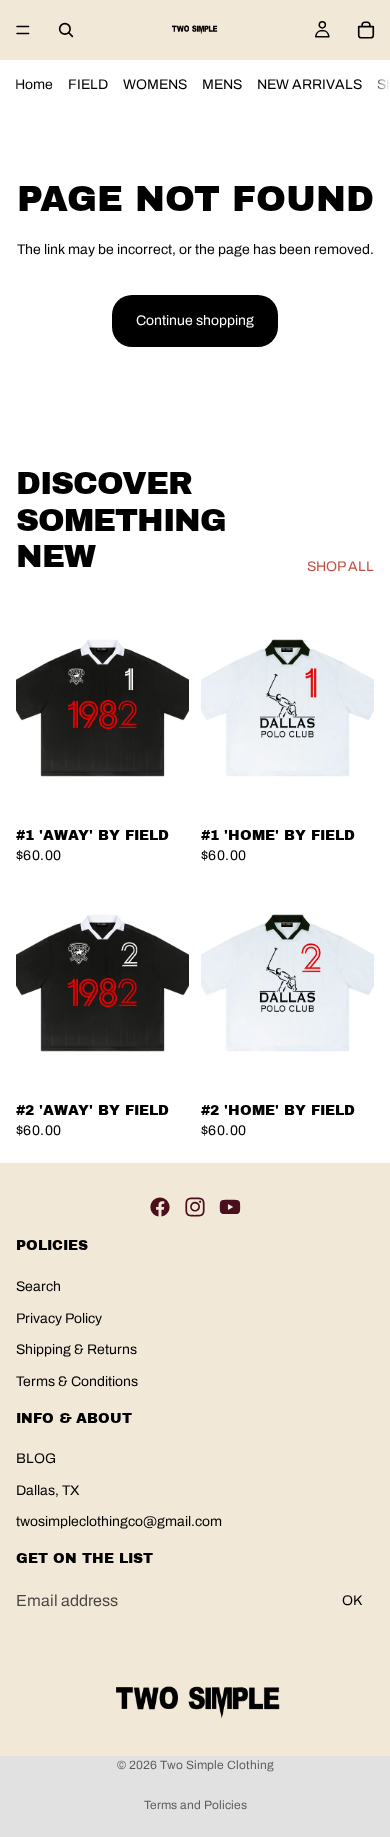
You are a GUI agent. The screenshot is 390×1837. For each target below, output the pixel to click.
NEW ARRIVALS (309, 84)
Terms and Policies (195, 1805)
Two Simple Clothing (217, 1765)
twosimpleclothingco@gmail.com (119, 1522)
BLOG (36, 1458)
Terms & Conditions (77, 1381)
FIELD (88, 84)
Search (38, 1286)
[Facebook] (160, 1208)
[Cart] (366, 30)
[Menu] (23, 30)
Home (34, 84)
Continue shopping (195, 320)
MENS (222, 84)
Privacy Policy (59, 1318)
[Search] (66, 30)
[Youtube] (230, 1208)
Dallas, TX (48, 1490)
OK (352, 1600)
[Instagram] (195, 1208)
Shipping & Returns (76, 1350)
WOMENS (155, 84)
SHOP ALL (340, 566)
